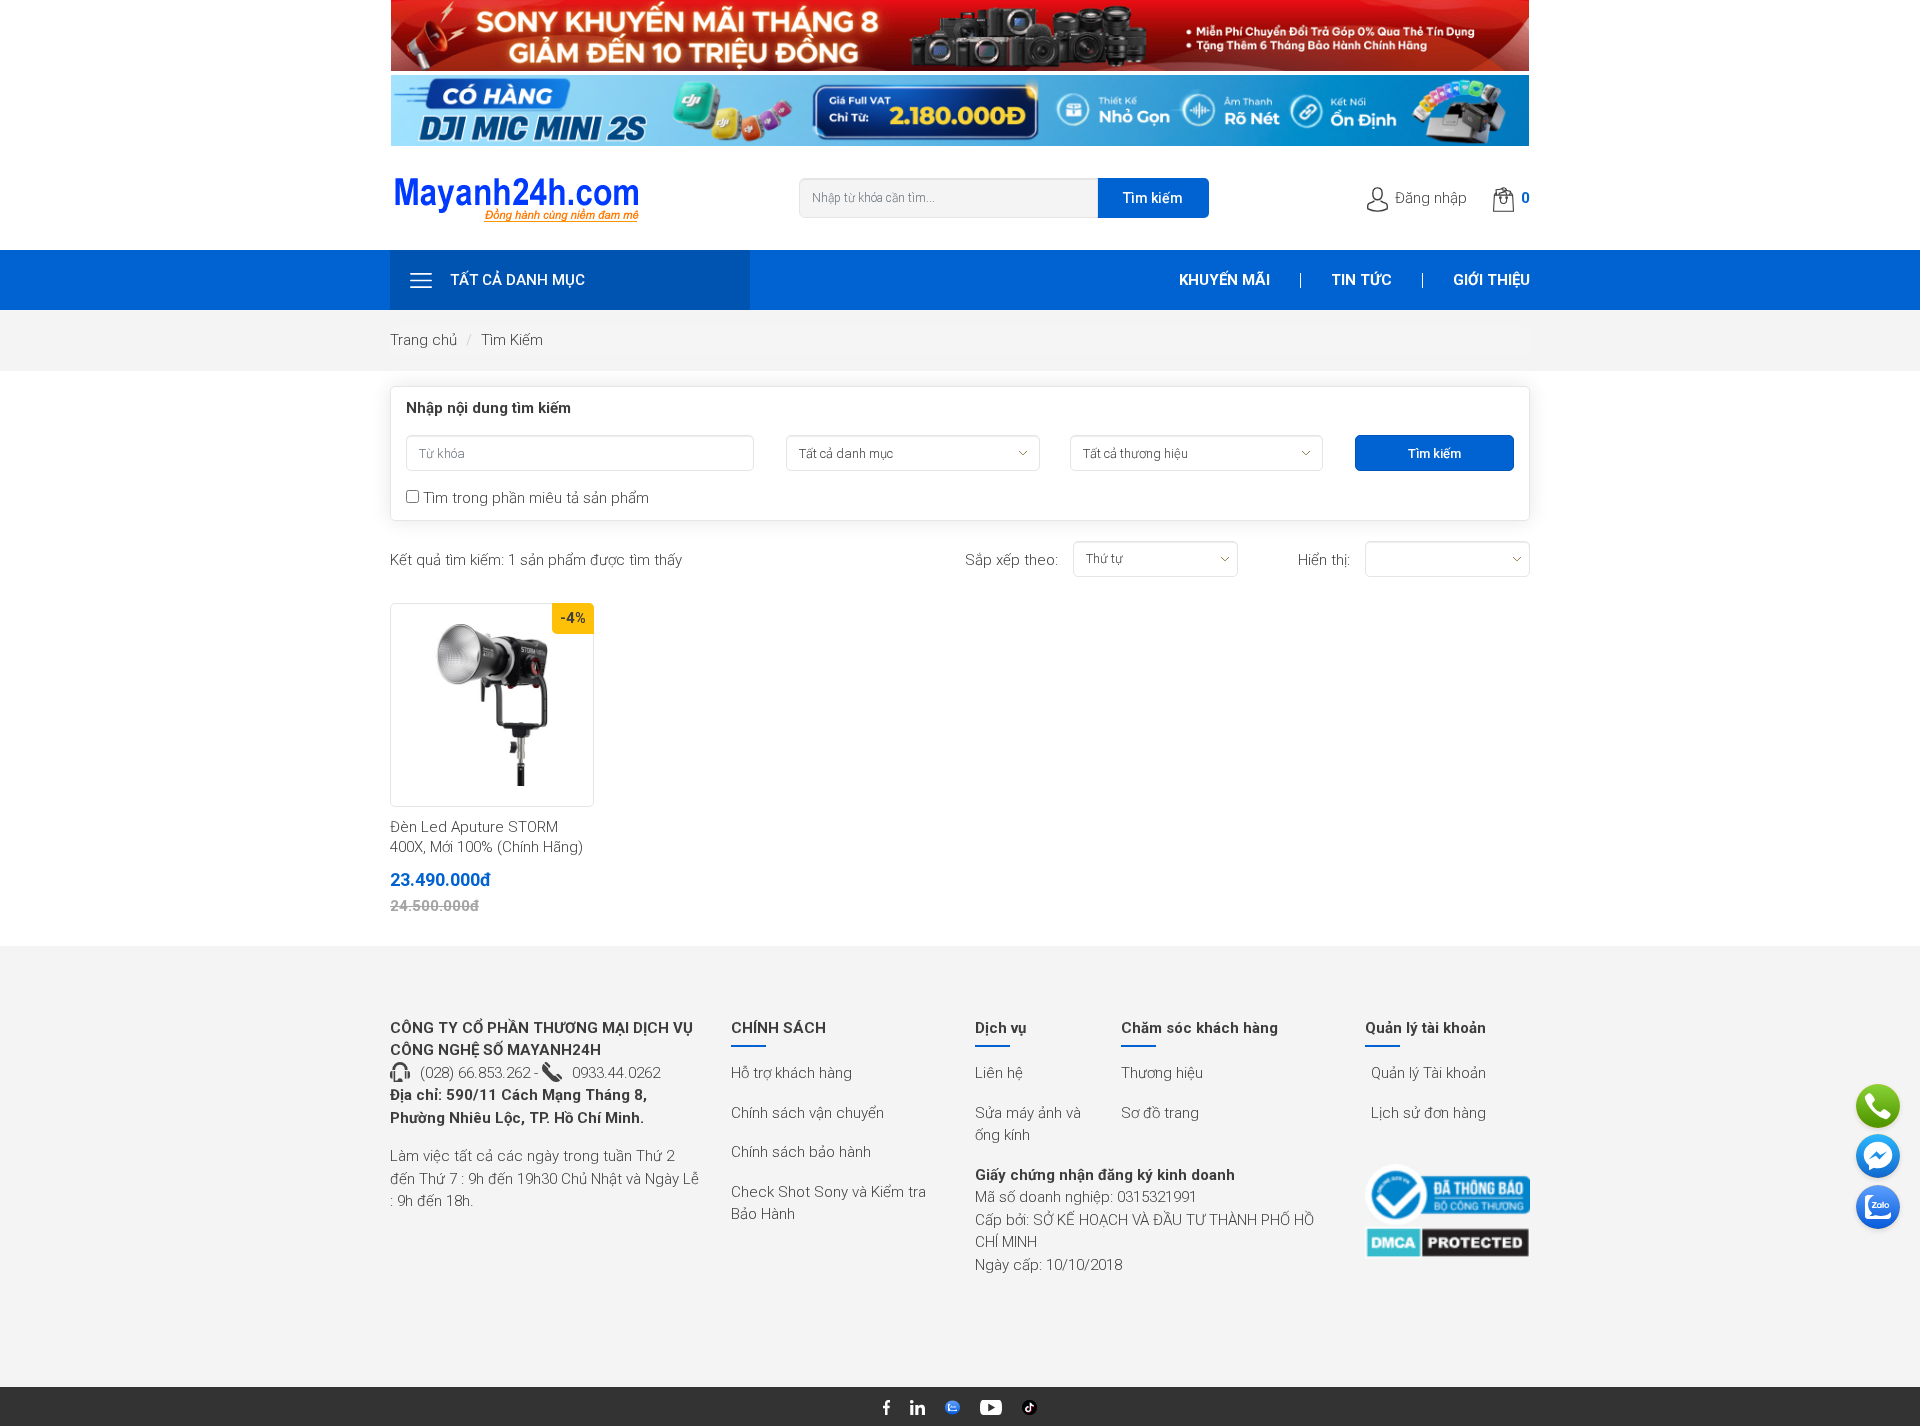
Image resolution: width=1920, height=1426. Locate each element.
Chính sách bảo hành (801, 1152)
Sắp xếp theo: (1011, 560)
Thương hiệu (1162, 1073)
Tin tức (1361, 280)
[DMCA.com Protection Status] (1447, 1242)
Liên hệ (999, 1073)
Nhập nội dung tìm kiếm (488, 408)
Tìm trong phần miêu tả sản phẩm (534, 498)
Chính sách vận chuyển (807, 1113)
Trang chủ (423, 340)
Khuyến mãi (1224, 280)
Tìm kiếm (1153, 198)
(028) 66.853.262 (475, 1073)
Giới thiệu (1491, 280)
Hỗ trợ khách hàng (791, 1073)
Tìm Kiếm (512, 340)
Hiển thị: (1324, 560)
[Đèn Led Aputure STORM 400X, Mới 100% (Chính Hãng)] (492, 705)
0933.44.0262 (616, 1073)
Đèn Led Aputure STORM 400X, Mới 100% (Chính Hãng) (486, 837)
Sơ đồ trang (1160, 1113)
